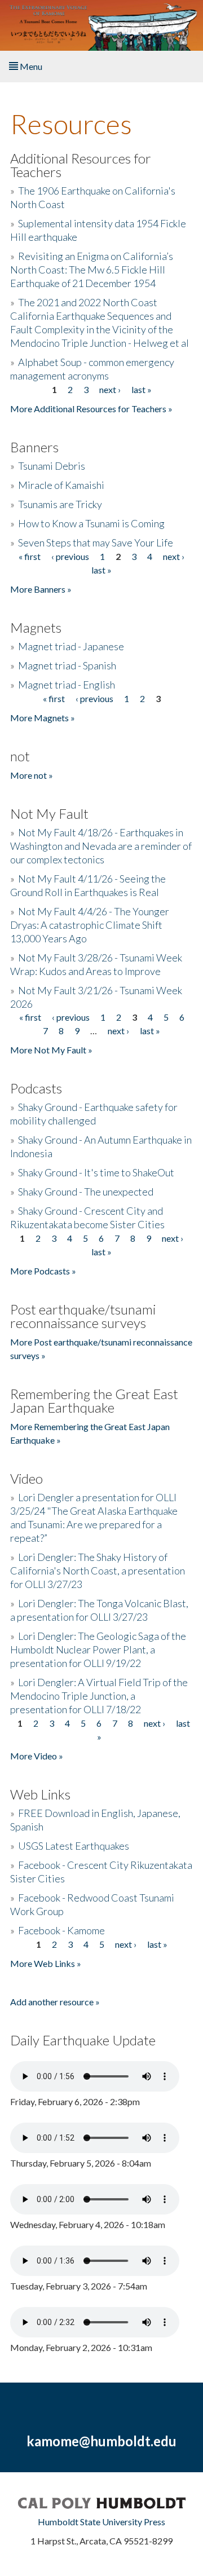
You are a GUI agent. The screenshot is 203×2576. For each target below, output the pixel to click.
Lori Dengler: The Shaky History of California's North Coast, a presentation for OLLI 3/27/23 (98, 1571)
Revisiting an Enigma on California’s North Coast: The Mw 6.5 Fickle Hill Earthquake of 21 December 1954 (92, 270)
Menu (30, 66)
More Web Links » (46, 1963)
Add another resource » (55, 2002)
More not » (32, 775)
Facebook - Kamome (61, 1930)
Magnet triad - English (67, 685)
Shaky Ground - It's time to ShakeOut (96, 1172)
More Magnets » (43, 718)
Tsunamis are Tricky (60, 504)
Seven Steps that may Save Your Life (96, 542)
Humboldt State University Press (101, 2522)
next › (110, 389)
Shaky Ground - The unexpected (86, 1192)
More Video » (37, 1756)
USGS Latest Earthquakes (74, 1846)
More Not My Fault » (51, 1050)
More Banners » (41, 589)
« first (30, 556)
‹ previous (70, 556)
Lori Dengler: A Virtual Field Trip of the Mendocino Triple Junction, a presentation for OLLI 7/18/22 (99, 1696)
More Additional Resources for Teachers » (91, 409)
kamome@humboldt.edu (101, 2441)
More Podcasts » (43, 1271)
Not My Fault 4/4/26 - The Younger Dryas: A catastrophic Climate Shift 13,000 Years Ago (90, 925)
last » (142, 389)
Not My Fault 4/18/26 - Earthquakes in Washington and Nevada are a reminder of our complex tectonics (101, 846)
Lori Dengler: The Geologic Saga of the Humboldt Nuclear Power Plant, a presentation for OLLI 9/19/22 (98, 1649)
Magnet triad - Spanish (67, 665)
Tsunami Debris (52, 466)
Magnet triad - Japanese (71, 646)
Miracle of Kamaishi (61, 485)
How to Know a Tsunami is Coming (91, 523)
